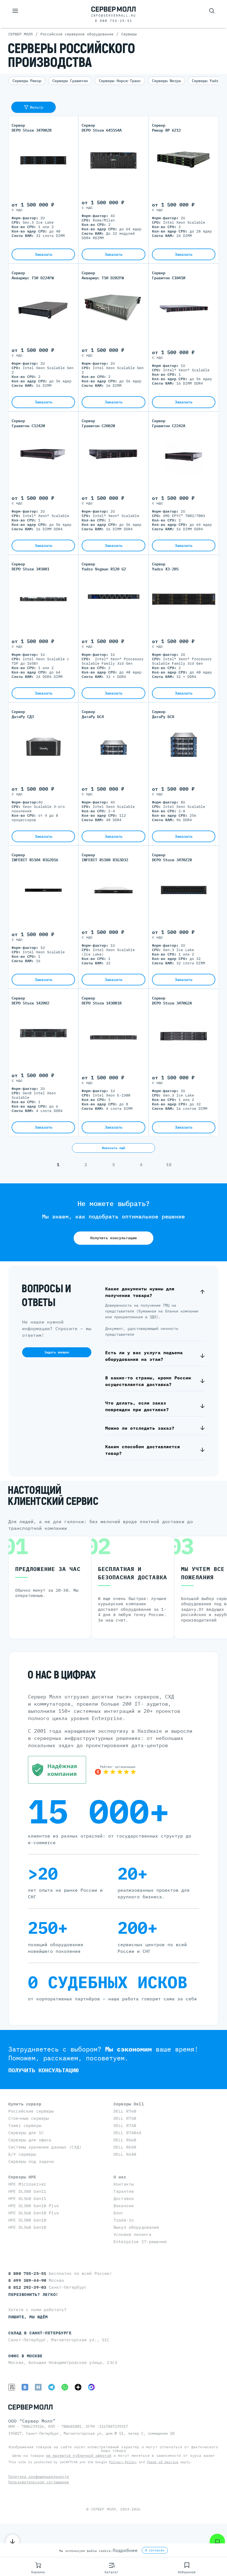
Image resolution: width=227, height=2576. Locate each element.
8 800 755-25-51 (114, 21)
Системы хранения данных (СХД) (45, 2147)
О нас (120, 2177)
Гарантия (124, 2191)
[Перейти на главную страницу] (114, 9)
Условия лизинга (132, 2234)
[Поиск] (212, 11)
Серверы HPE (22, 2177)
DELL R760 (125, 2111)
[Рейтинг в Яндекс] (115, 1770)
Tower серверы (25, 2125)
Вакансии (124, 2206)
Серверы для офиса (30, 2140)
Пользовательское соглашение (39, 2482)
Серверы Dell (129, 2104)
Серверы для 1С (26, 2133)
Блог (119, 2213)
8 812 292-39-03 (29, 2287)
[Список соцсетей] (217, 2541)
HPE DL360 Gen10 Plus (34, 2213)
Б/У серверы (22, 2154)
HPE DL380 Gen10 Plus (34, 2206)
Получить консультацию (114, 1238)
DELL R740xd (127, 2133)
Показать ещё (114, 1148)
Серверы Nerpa (166, 81)
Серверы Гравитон (70, 81)
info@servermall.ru (114, 15)
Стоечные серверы (29, 2118)
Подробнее (125, 2550)
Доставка (124, 2198)
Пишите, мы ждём (28, 2317)
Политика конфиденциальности (39, 2477)
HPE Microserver (27, 2184)
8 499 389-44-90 (29, 2280)
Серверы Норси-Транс (120, 81)
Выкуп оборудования (136, 2227)
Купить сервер (25, 2104)
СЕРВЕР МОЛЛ (103, 2509)
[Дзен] (78, 2387)
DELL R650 (125, 2147)
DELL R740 (125, 2125)
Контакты (124, 2184)
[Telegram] (51, 2387)
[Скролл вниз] (12, 2541)
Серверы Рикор (27, 81)
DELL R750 (125, 2118)
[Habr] (38, 2387)
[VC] (12, 2387)
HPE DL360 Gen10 (27, 2227)
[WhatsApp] (65, 2387)
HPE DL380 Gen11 (27, 2191)
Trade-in (124, 2220)
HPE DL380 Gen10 (27, 2220)
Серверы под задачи (31, 2161)
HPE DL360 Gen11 (27, 2198)
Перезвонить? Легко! (33, 2294)
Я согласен (155, 2550)
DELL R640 (125, 2154)
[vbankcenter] (57, 1770)
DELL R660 (125, 2140)
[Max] (91, 2387)
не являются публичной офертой (79, 2456)
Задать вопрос (57, 1352)
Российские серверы (31, 2111)
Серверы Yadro (206, 81)
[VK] (25, 2387)
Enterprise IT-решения (140, 2242)
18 (169, 1165)
